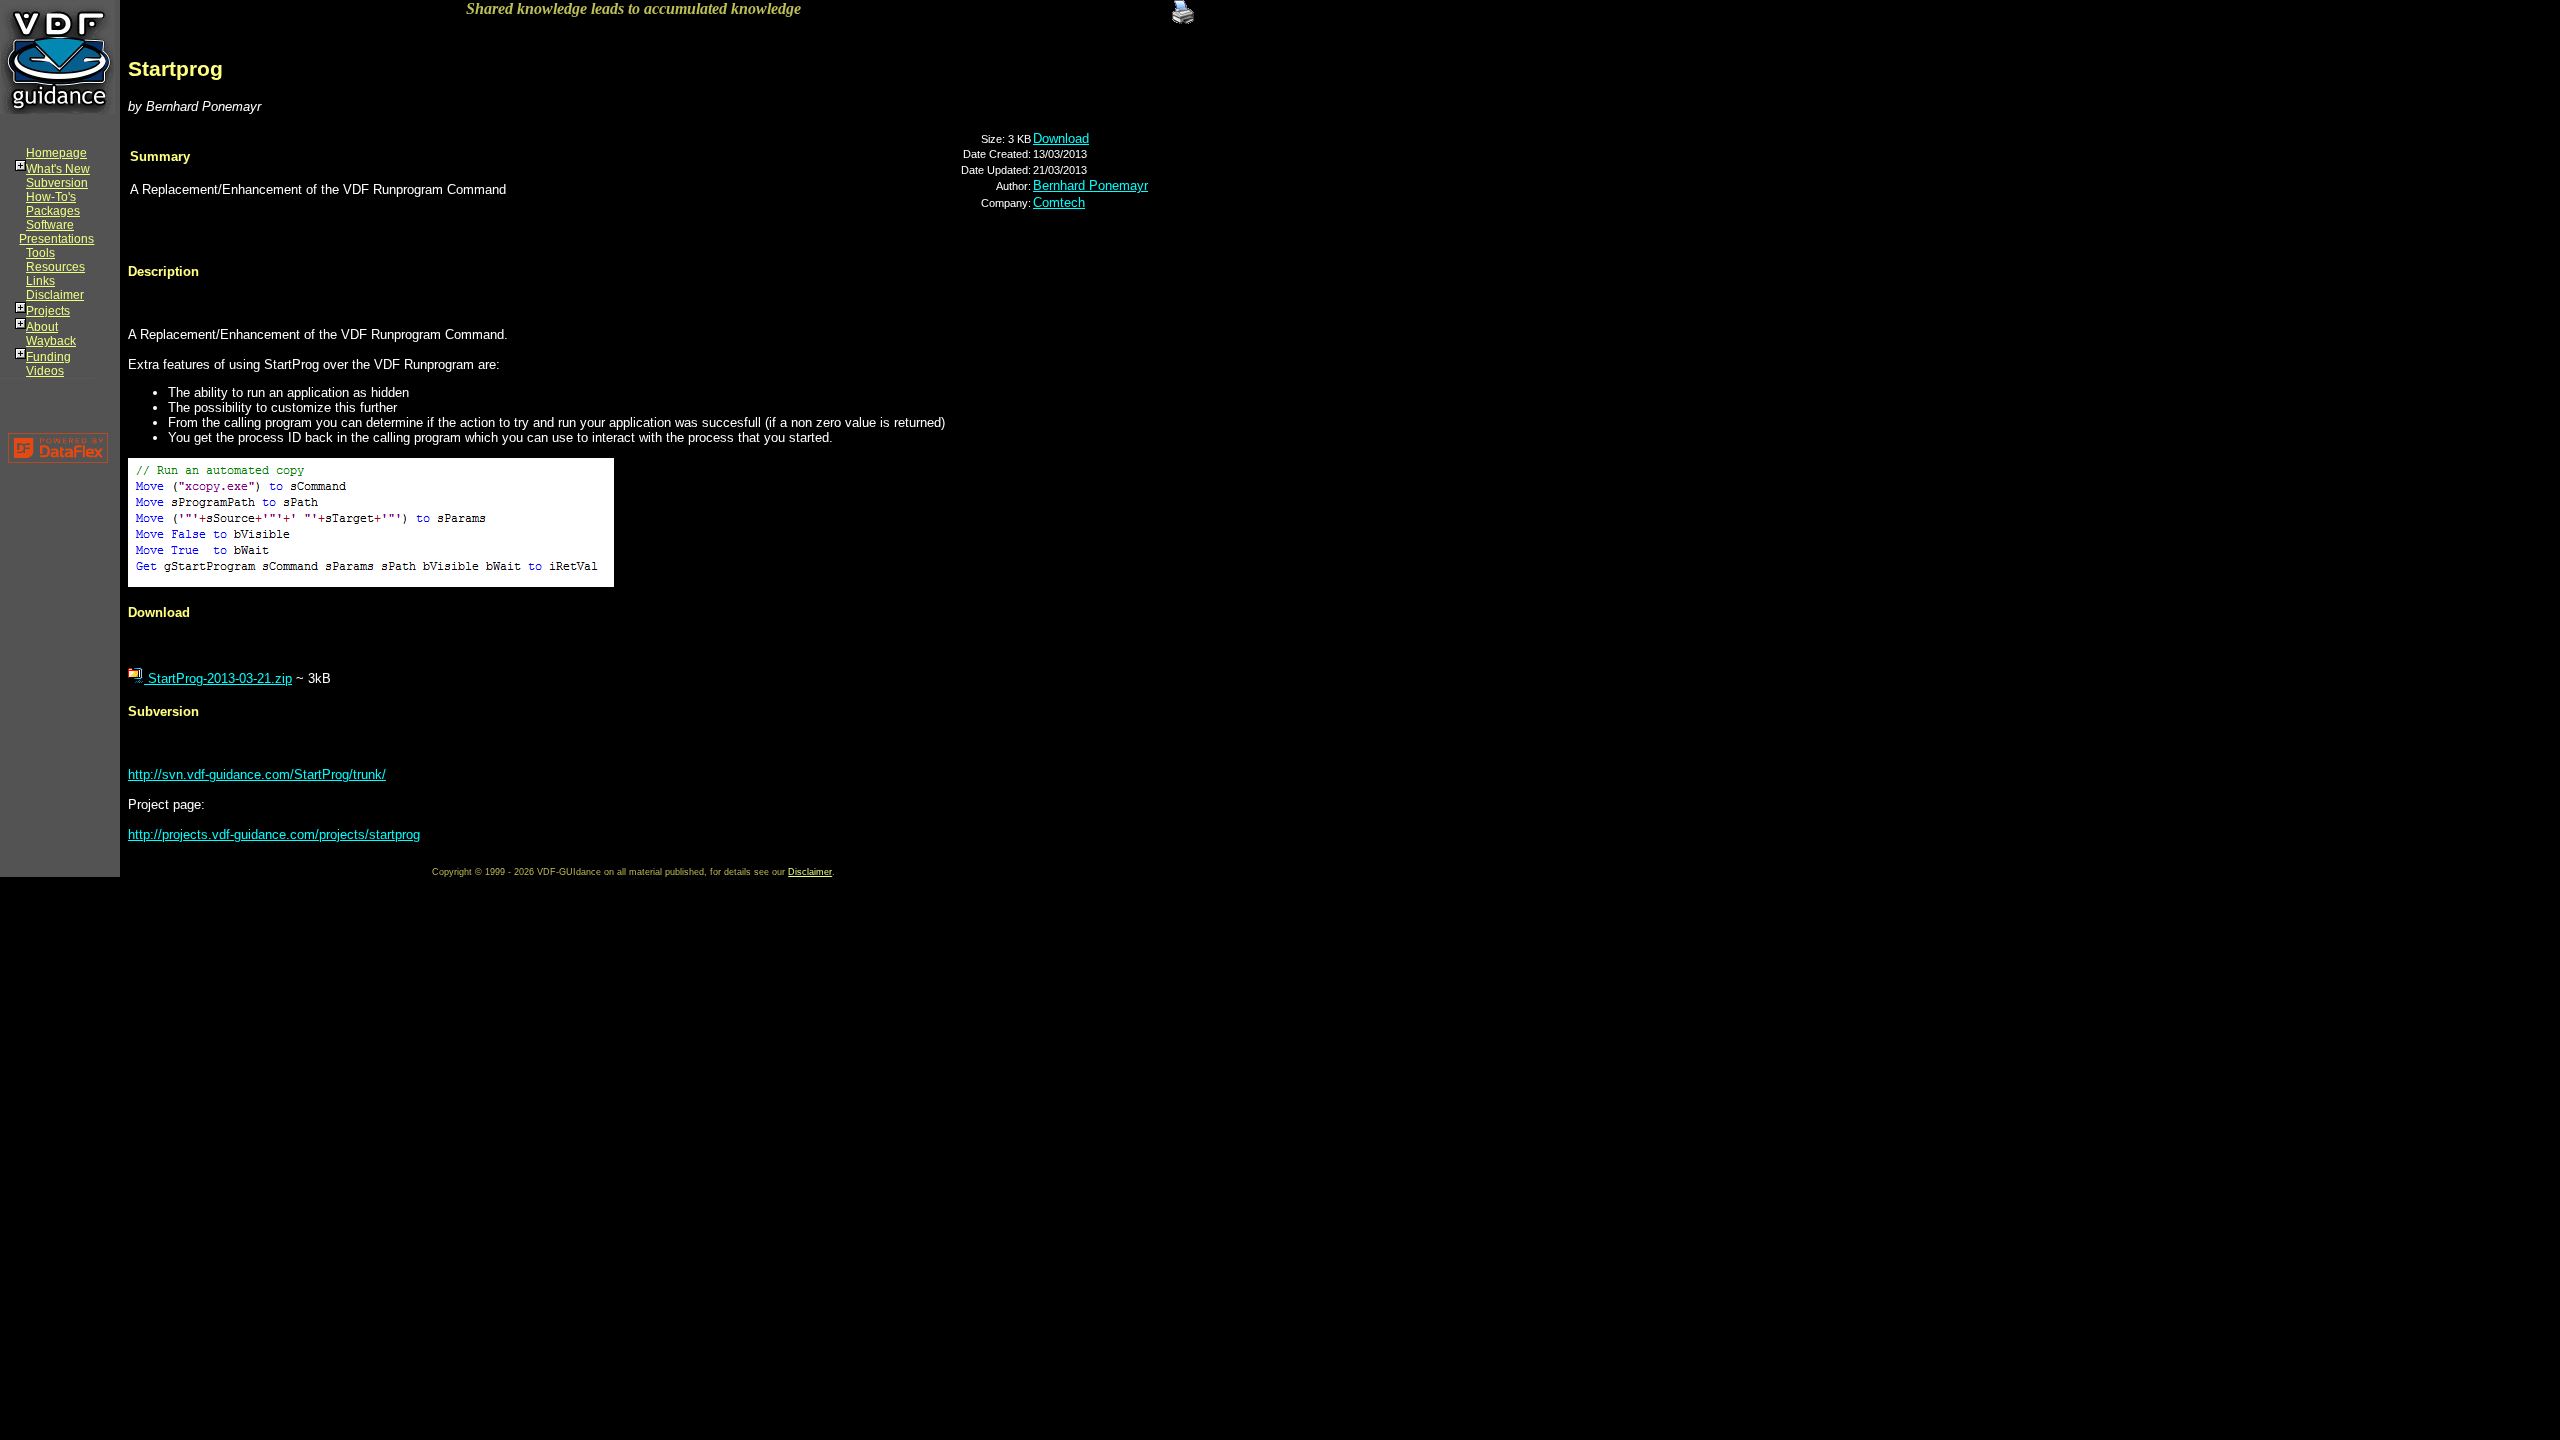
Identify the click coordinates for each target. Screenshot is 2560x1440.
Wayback (51, 341)
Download (1061, 138)
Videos (45, 371)
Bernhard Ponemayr (1090, 185)
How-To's (51, 197)
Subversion (57, 183)
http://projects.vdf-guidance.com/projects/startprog (274, 834)
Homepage (56, 153)
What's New (58, 169)
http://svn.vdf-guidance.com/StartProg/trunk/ (257, 774)
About (42, 327)
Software (50, 225)
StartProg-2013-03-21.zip (218, 678)
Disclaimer (55, 295)
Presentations (56, 239)
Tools (40, 253)
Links (40, 281)
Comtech (1059, 202)
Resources (55, 267)
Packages (53, 211)
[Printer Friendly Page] (1183, 9)
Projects (48, 311)
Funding (48, 357)
